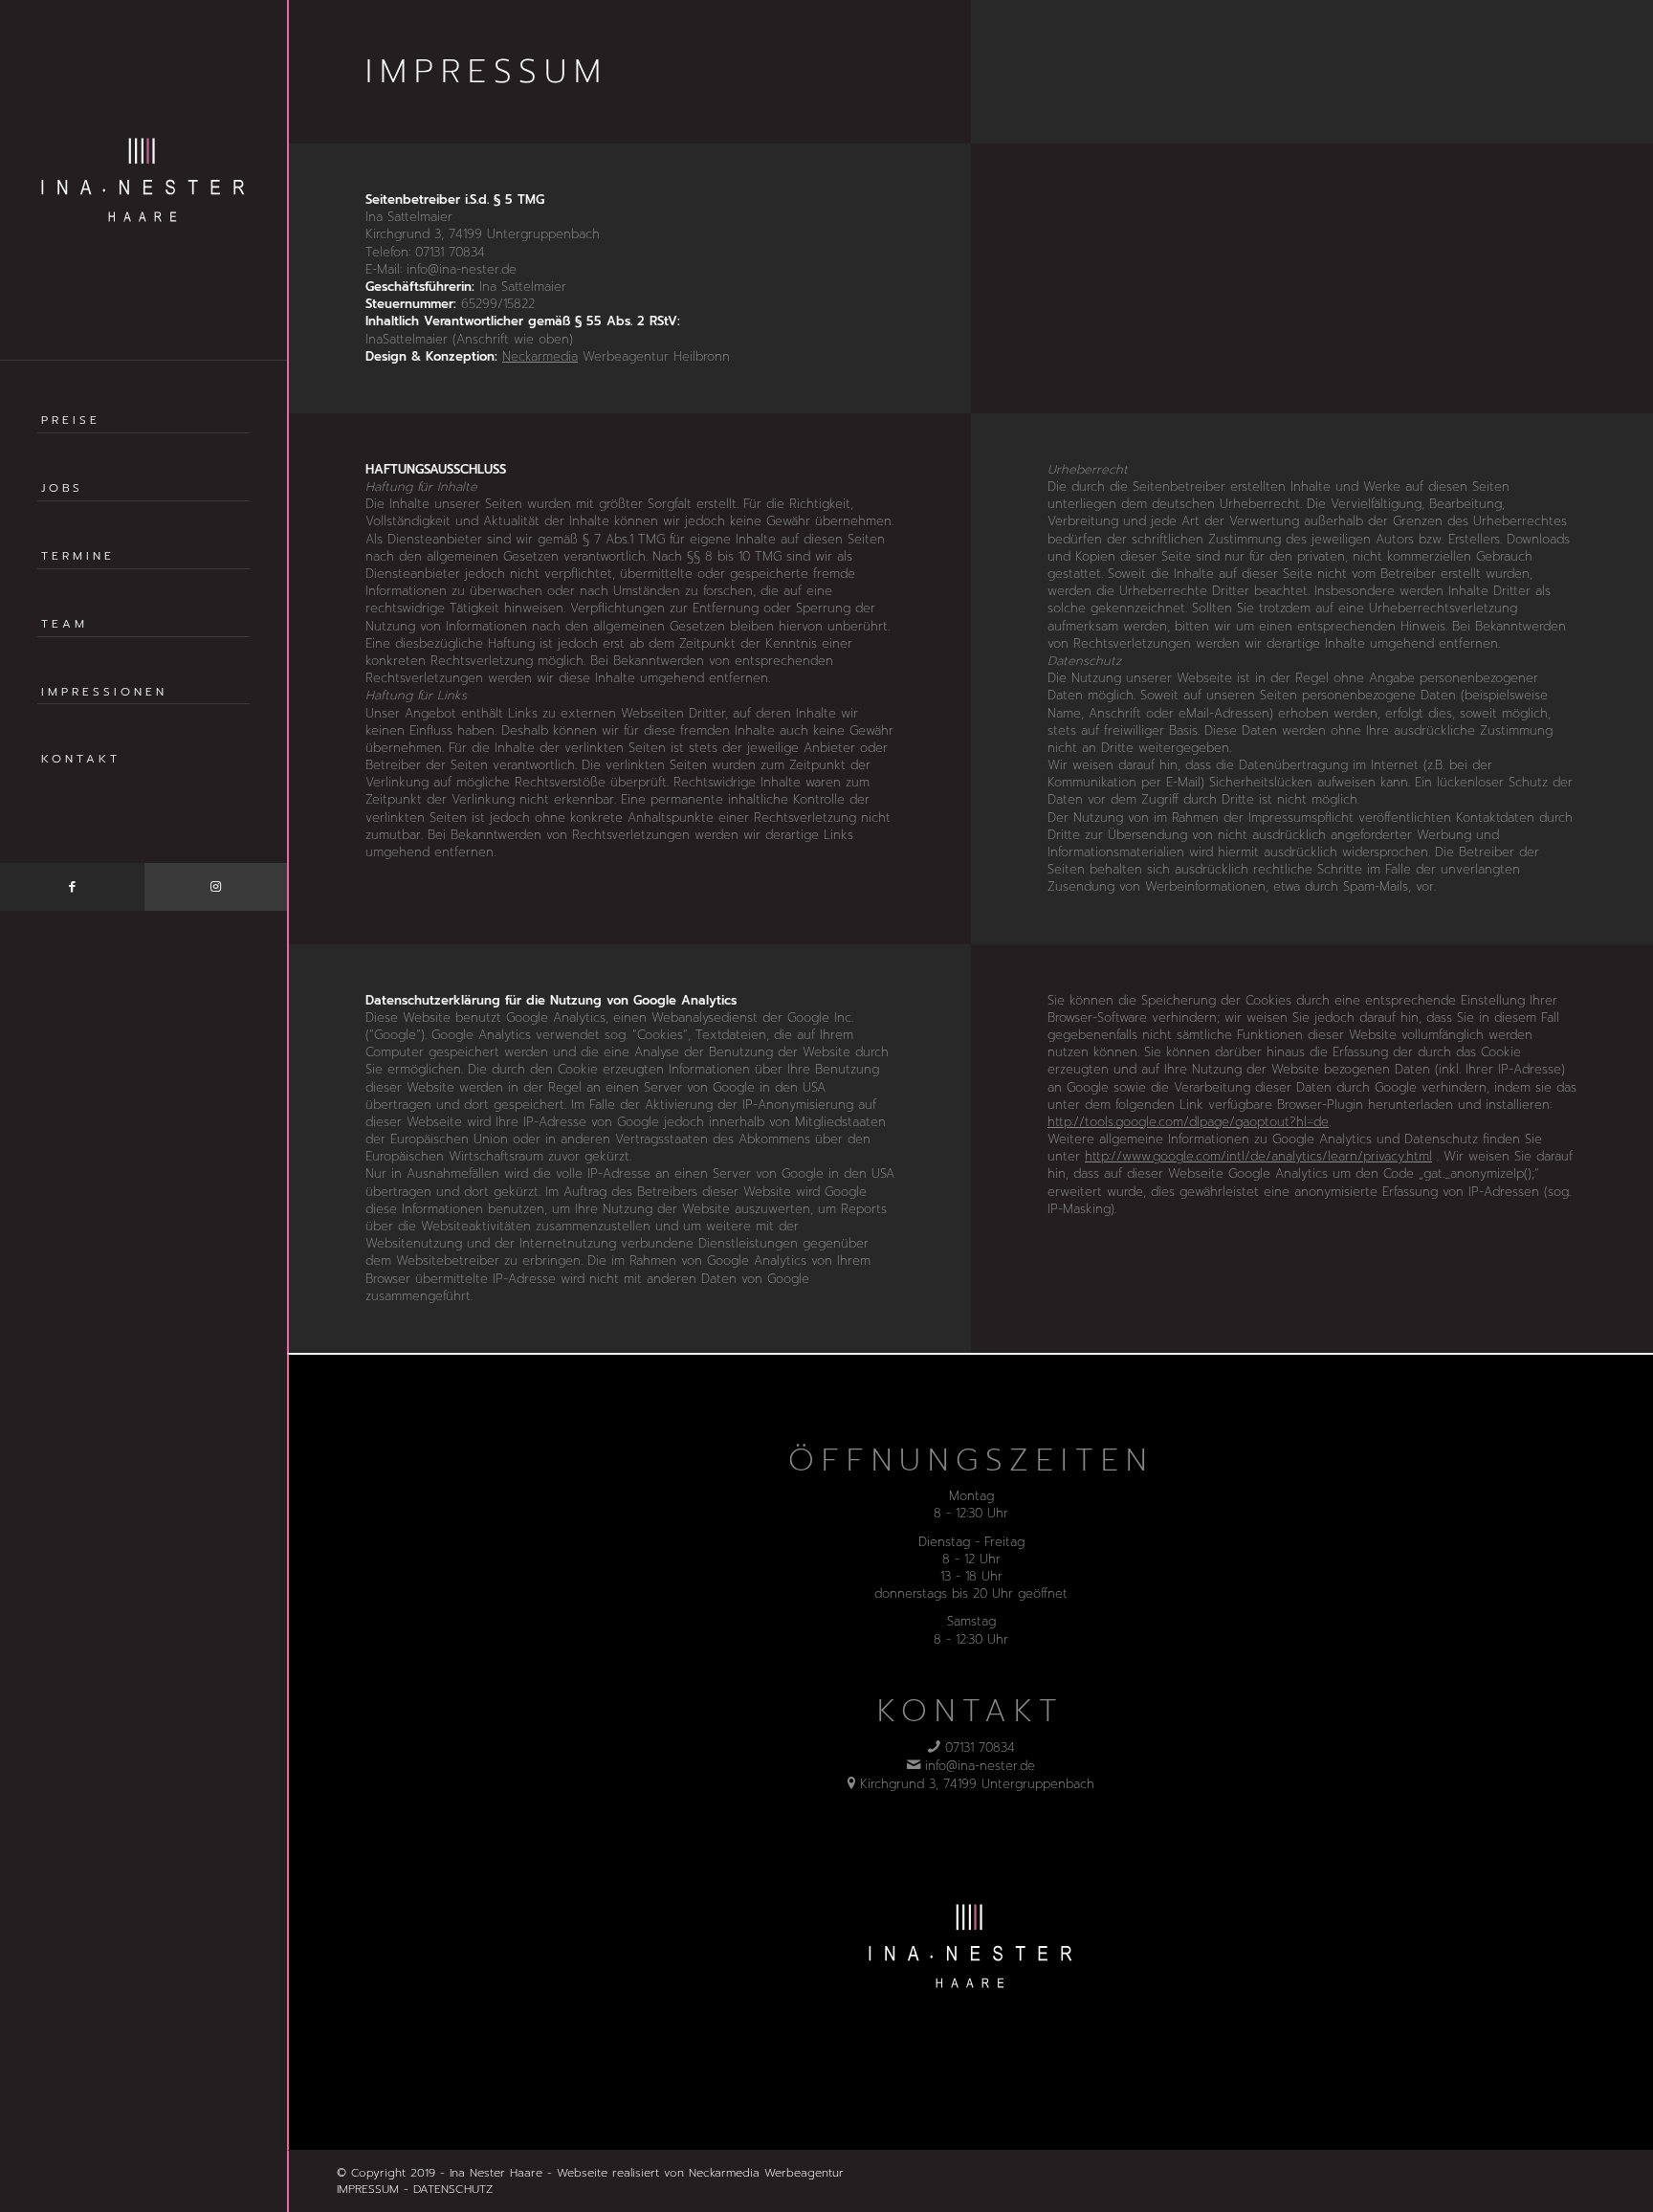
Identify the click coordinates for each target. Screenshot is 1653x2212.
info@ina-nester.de (980, 1766)
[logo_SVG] (143, 180)
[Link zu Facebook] (72, 887)
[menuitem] (143, 442)
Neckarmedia (540, 356)
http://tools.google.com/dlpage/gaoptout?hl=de (1188, 1122)
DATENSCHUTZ (453, 2189)
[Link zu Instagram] (215, 887)
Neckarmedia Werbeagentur (766, 2173)
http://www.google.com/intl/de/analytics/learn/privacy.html (1258, 1156)
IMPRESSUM (368, 2189)
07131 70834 (980, 1747)
